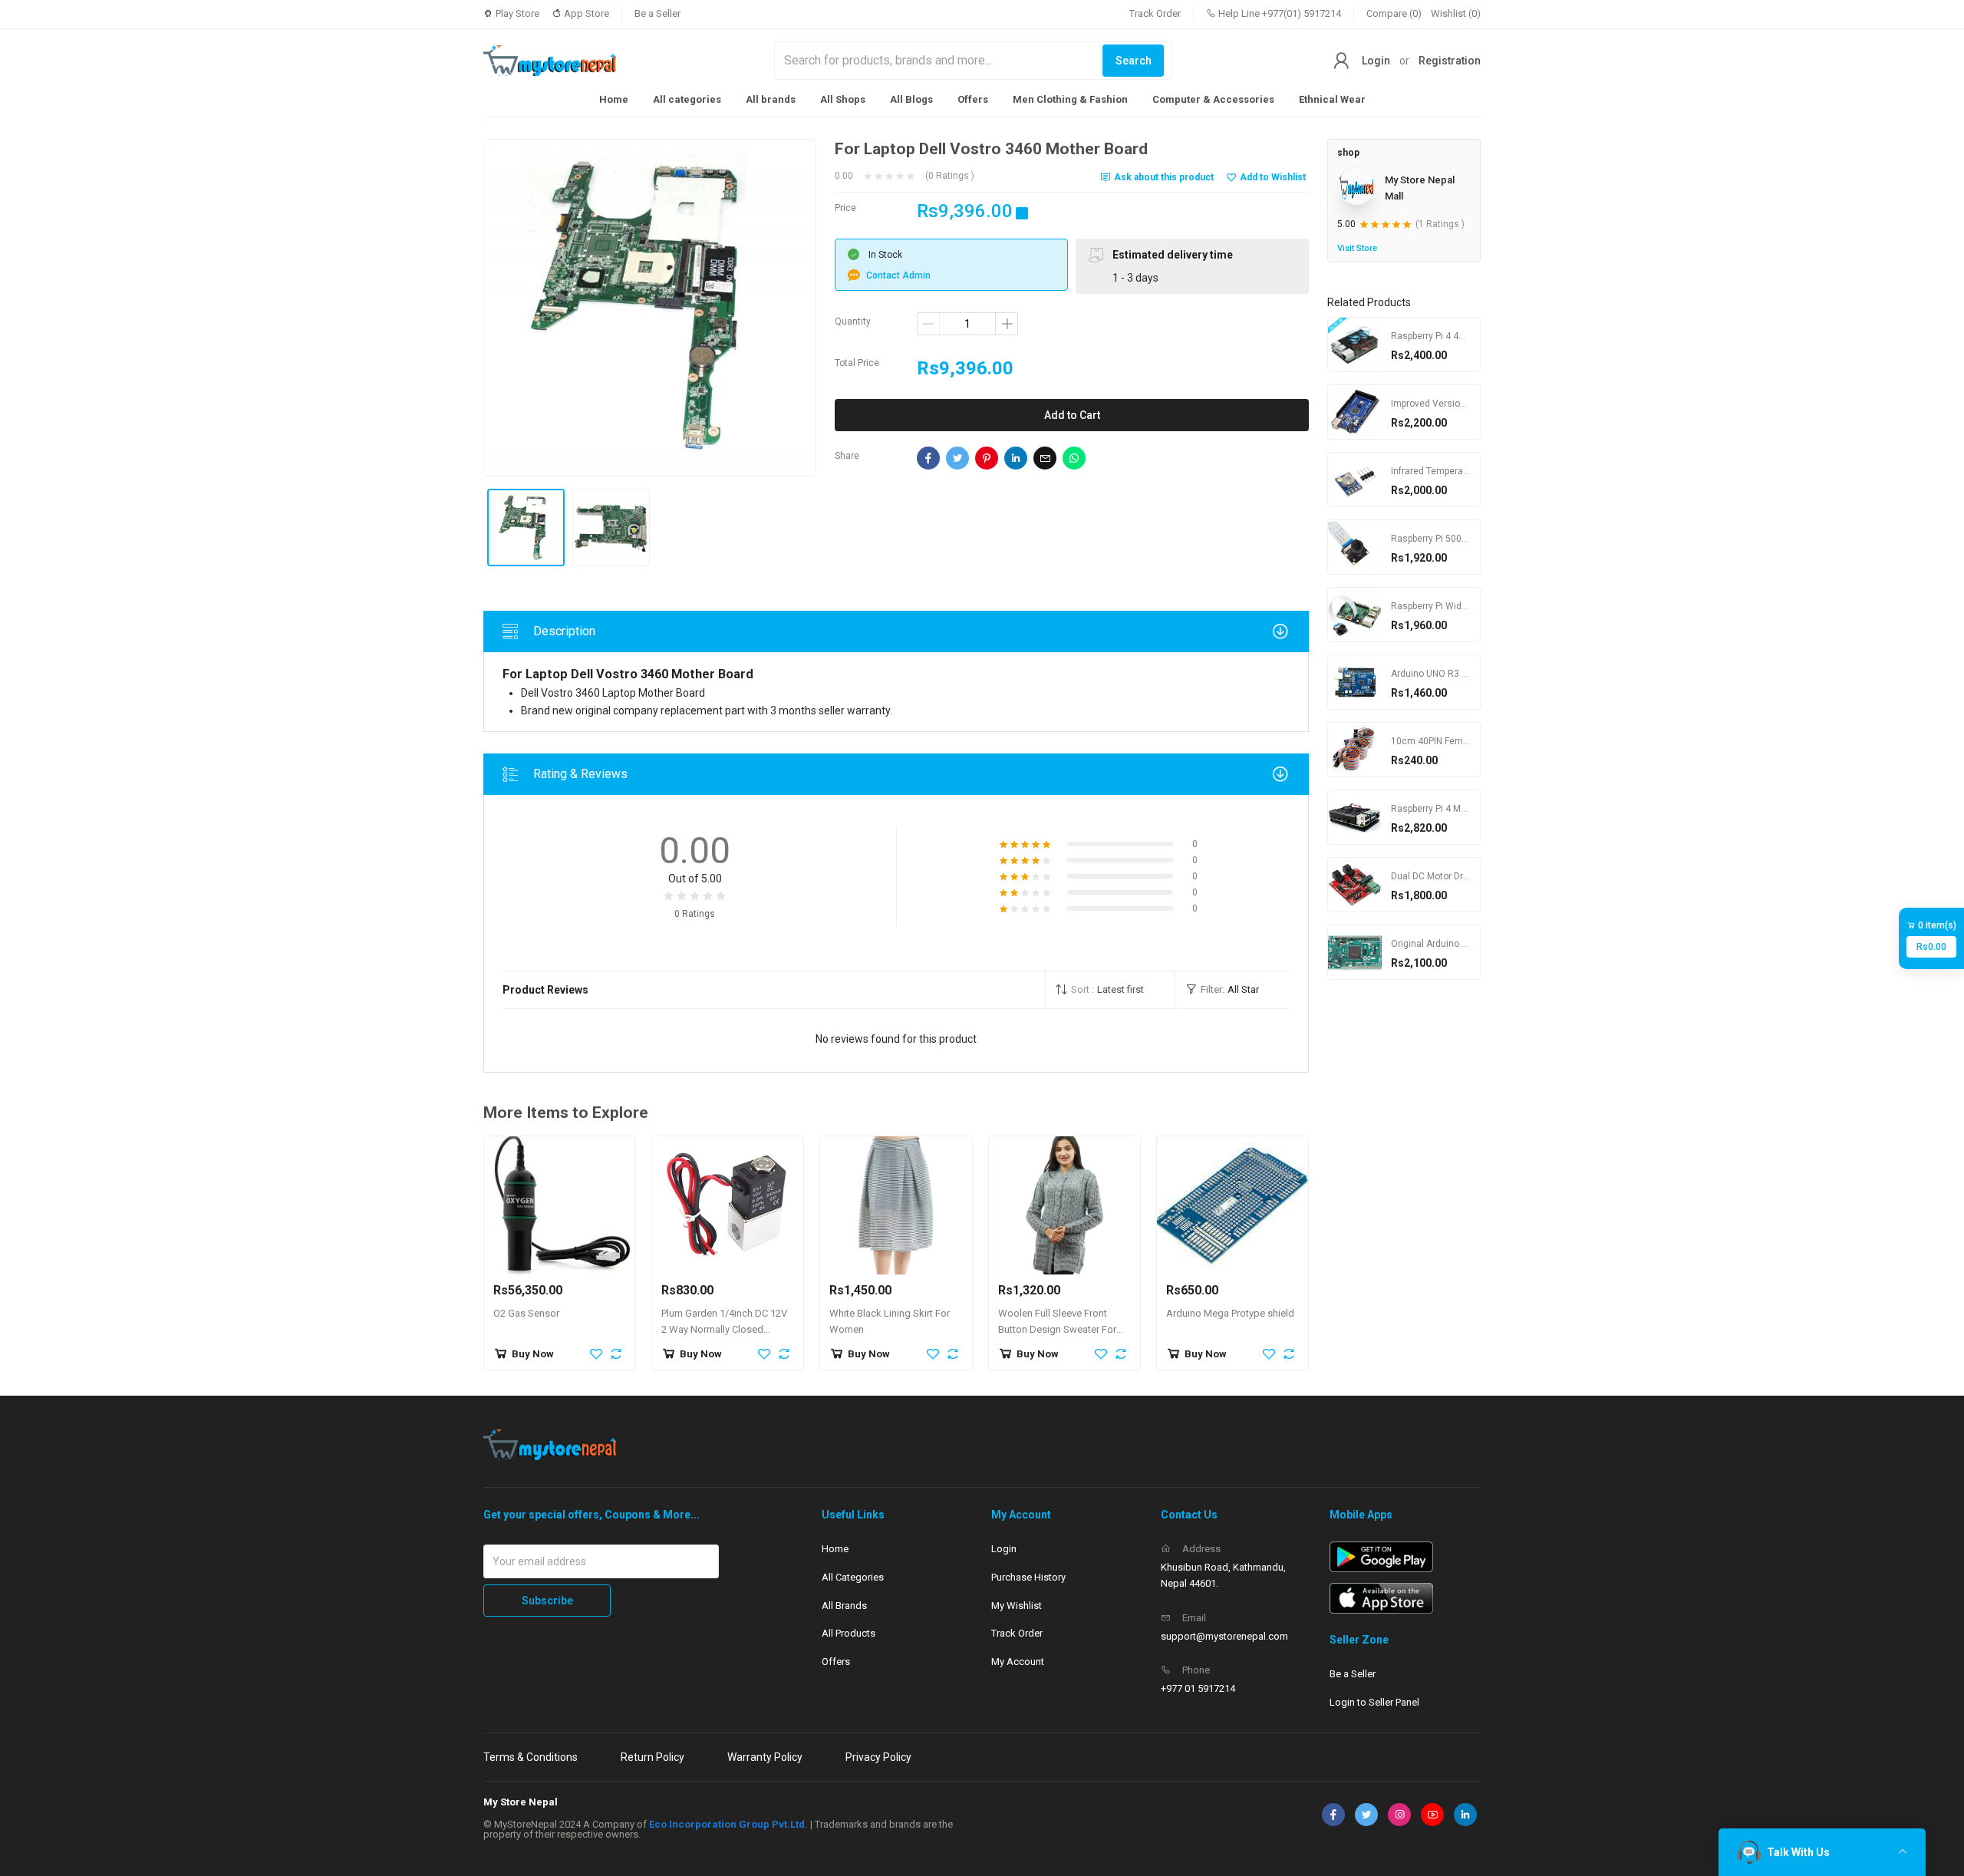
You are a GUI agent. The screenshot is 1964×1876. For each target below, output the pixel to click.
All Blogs (911, 99)
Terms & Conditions (531, 1757)
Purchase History (1028, 1577)
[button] (1110, 990)
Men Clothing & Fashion (1070, 99)
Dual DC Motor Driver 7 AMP (1449, 875)
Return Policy (652, 1757)
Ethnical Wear (1332, 99)
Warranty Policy (765, 1757)
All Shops (843, 99)
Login (1376, 61)
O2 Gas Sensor (526, 1313)
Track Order (1155, 13)
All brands (771, 99)
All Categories (853, 1577)
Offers (973, 99)
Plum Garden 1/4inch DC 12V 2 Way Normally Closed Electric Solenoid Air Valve (724, 1329)
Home (614, 99)
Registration (1450, 61)
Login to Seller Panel (1374, 1702)
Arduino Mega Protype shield (1230, 1313)
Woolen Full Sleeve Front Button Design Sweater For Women (1057, 1329)
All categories (687, 99)
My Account (1018, 1662)
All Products (849, 1633)
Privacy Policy (878, 1757)
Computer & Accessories (1213, 99)
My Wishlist (1017, 1606)
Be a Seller (657, 13)
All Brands (844, 1606)
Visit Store (1357, 247)
